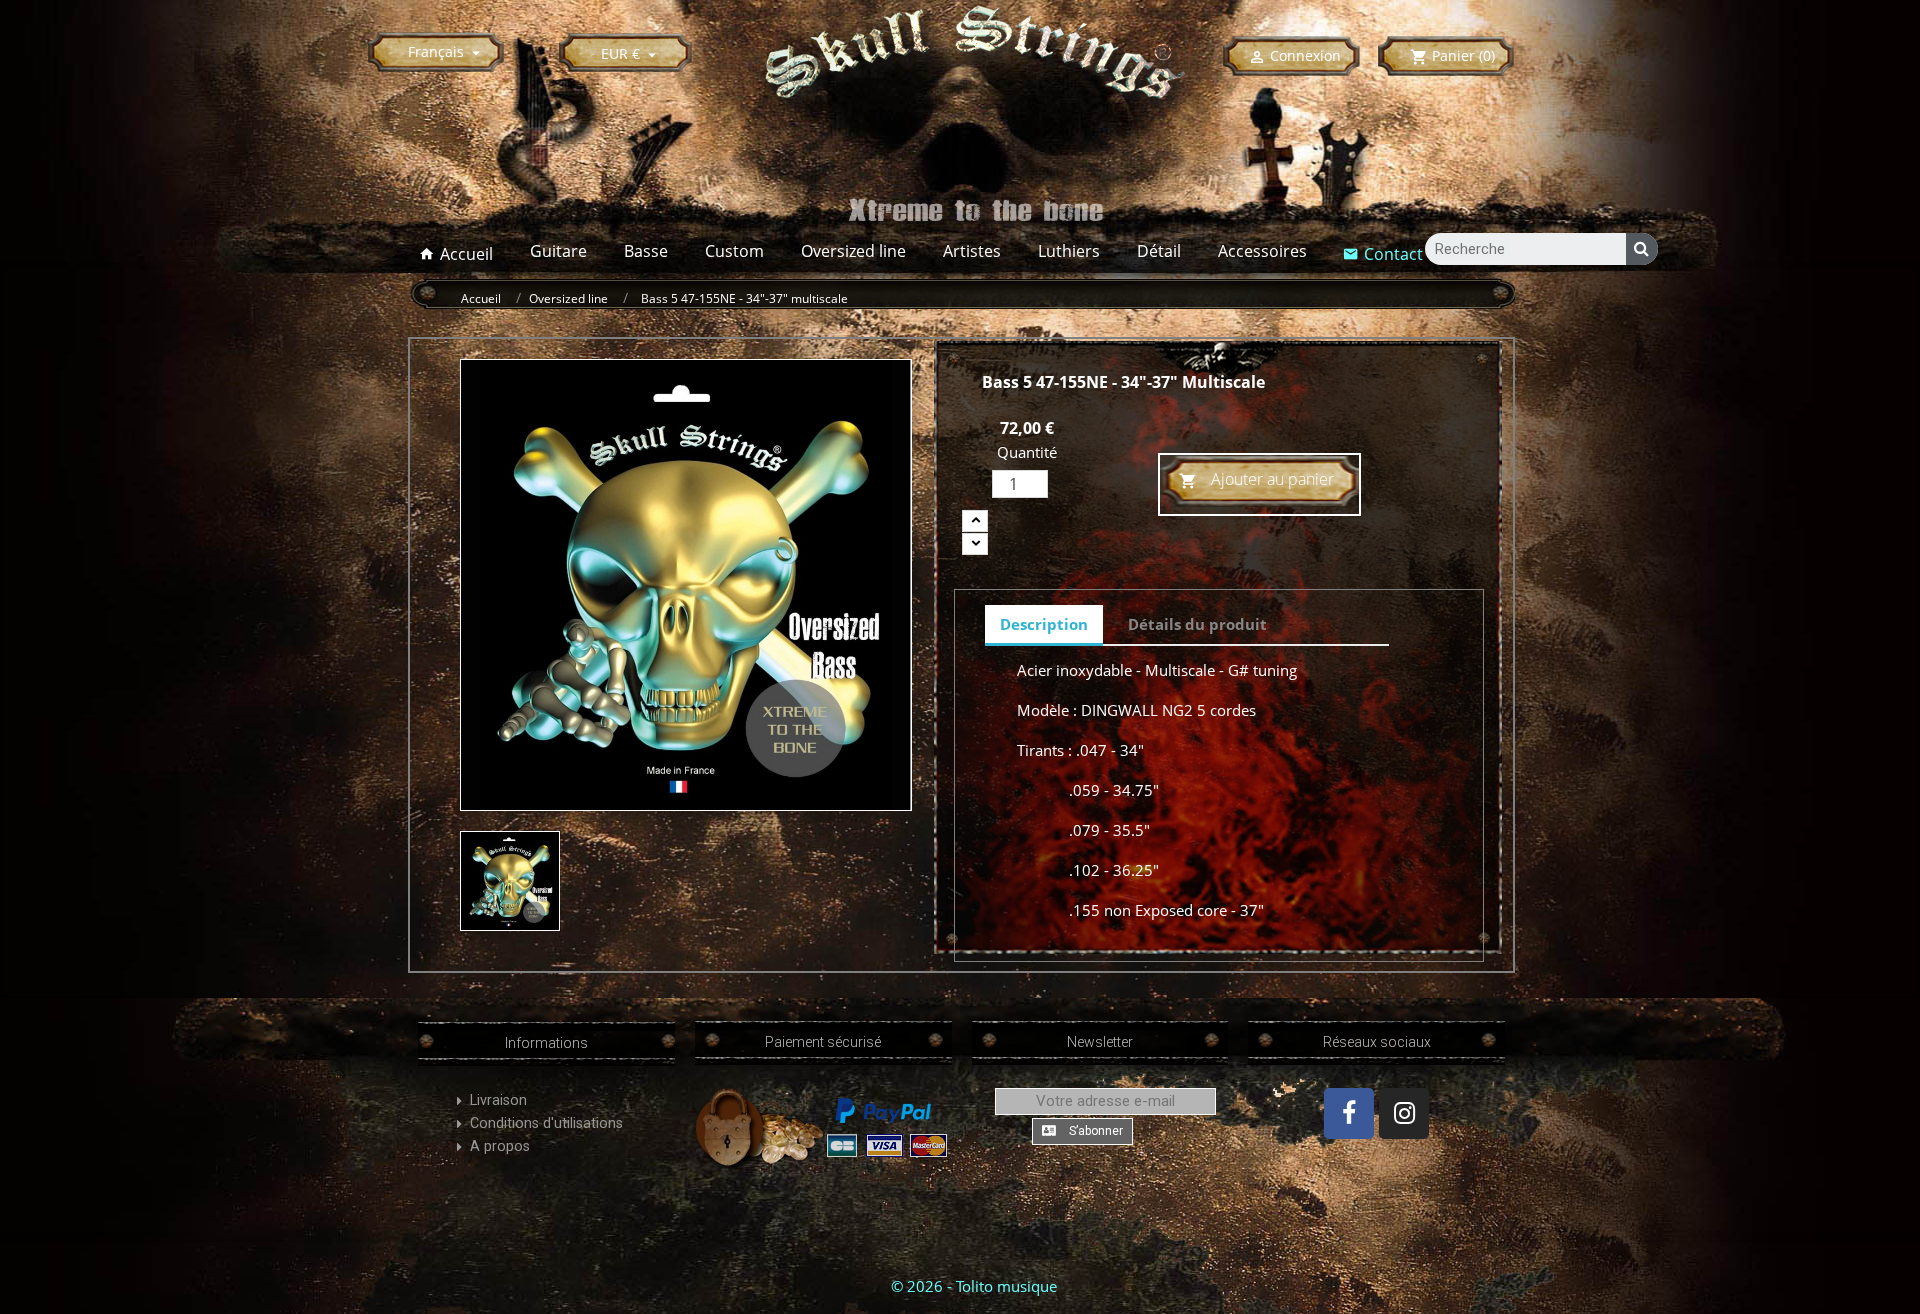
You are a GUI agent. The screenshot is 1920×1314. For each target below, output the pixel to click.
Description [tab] (1044, 624)
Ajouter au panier (1256, 479)
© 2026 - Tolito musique (974, 1286)
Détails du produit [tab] (1197, 624)
